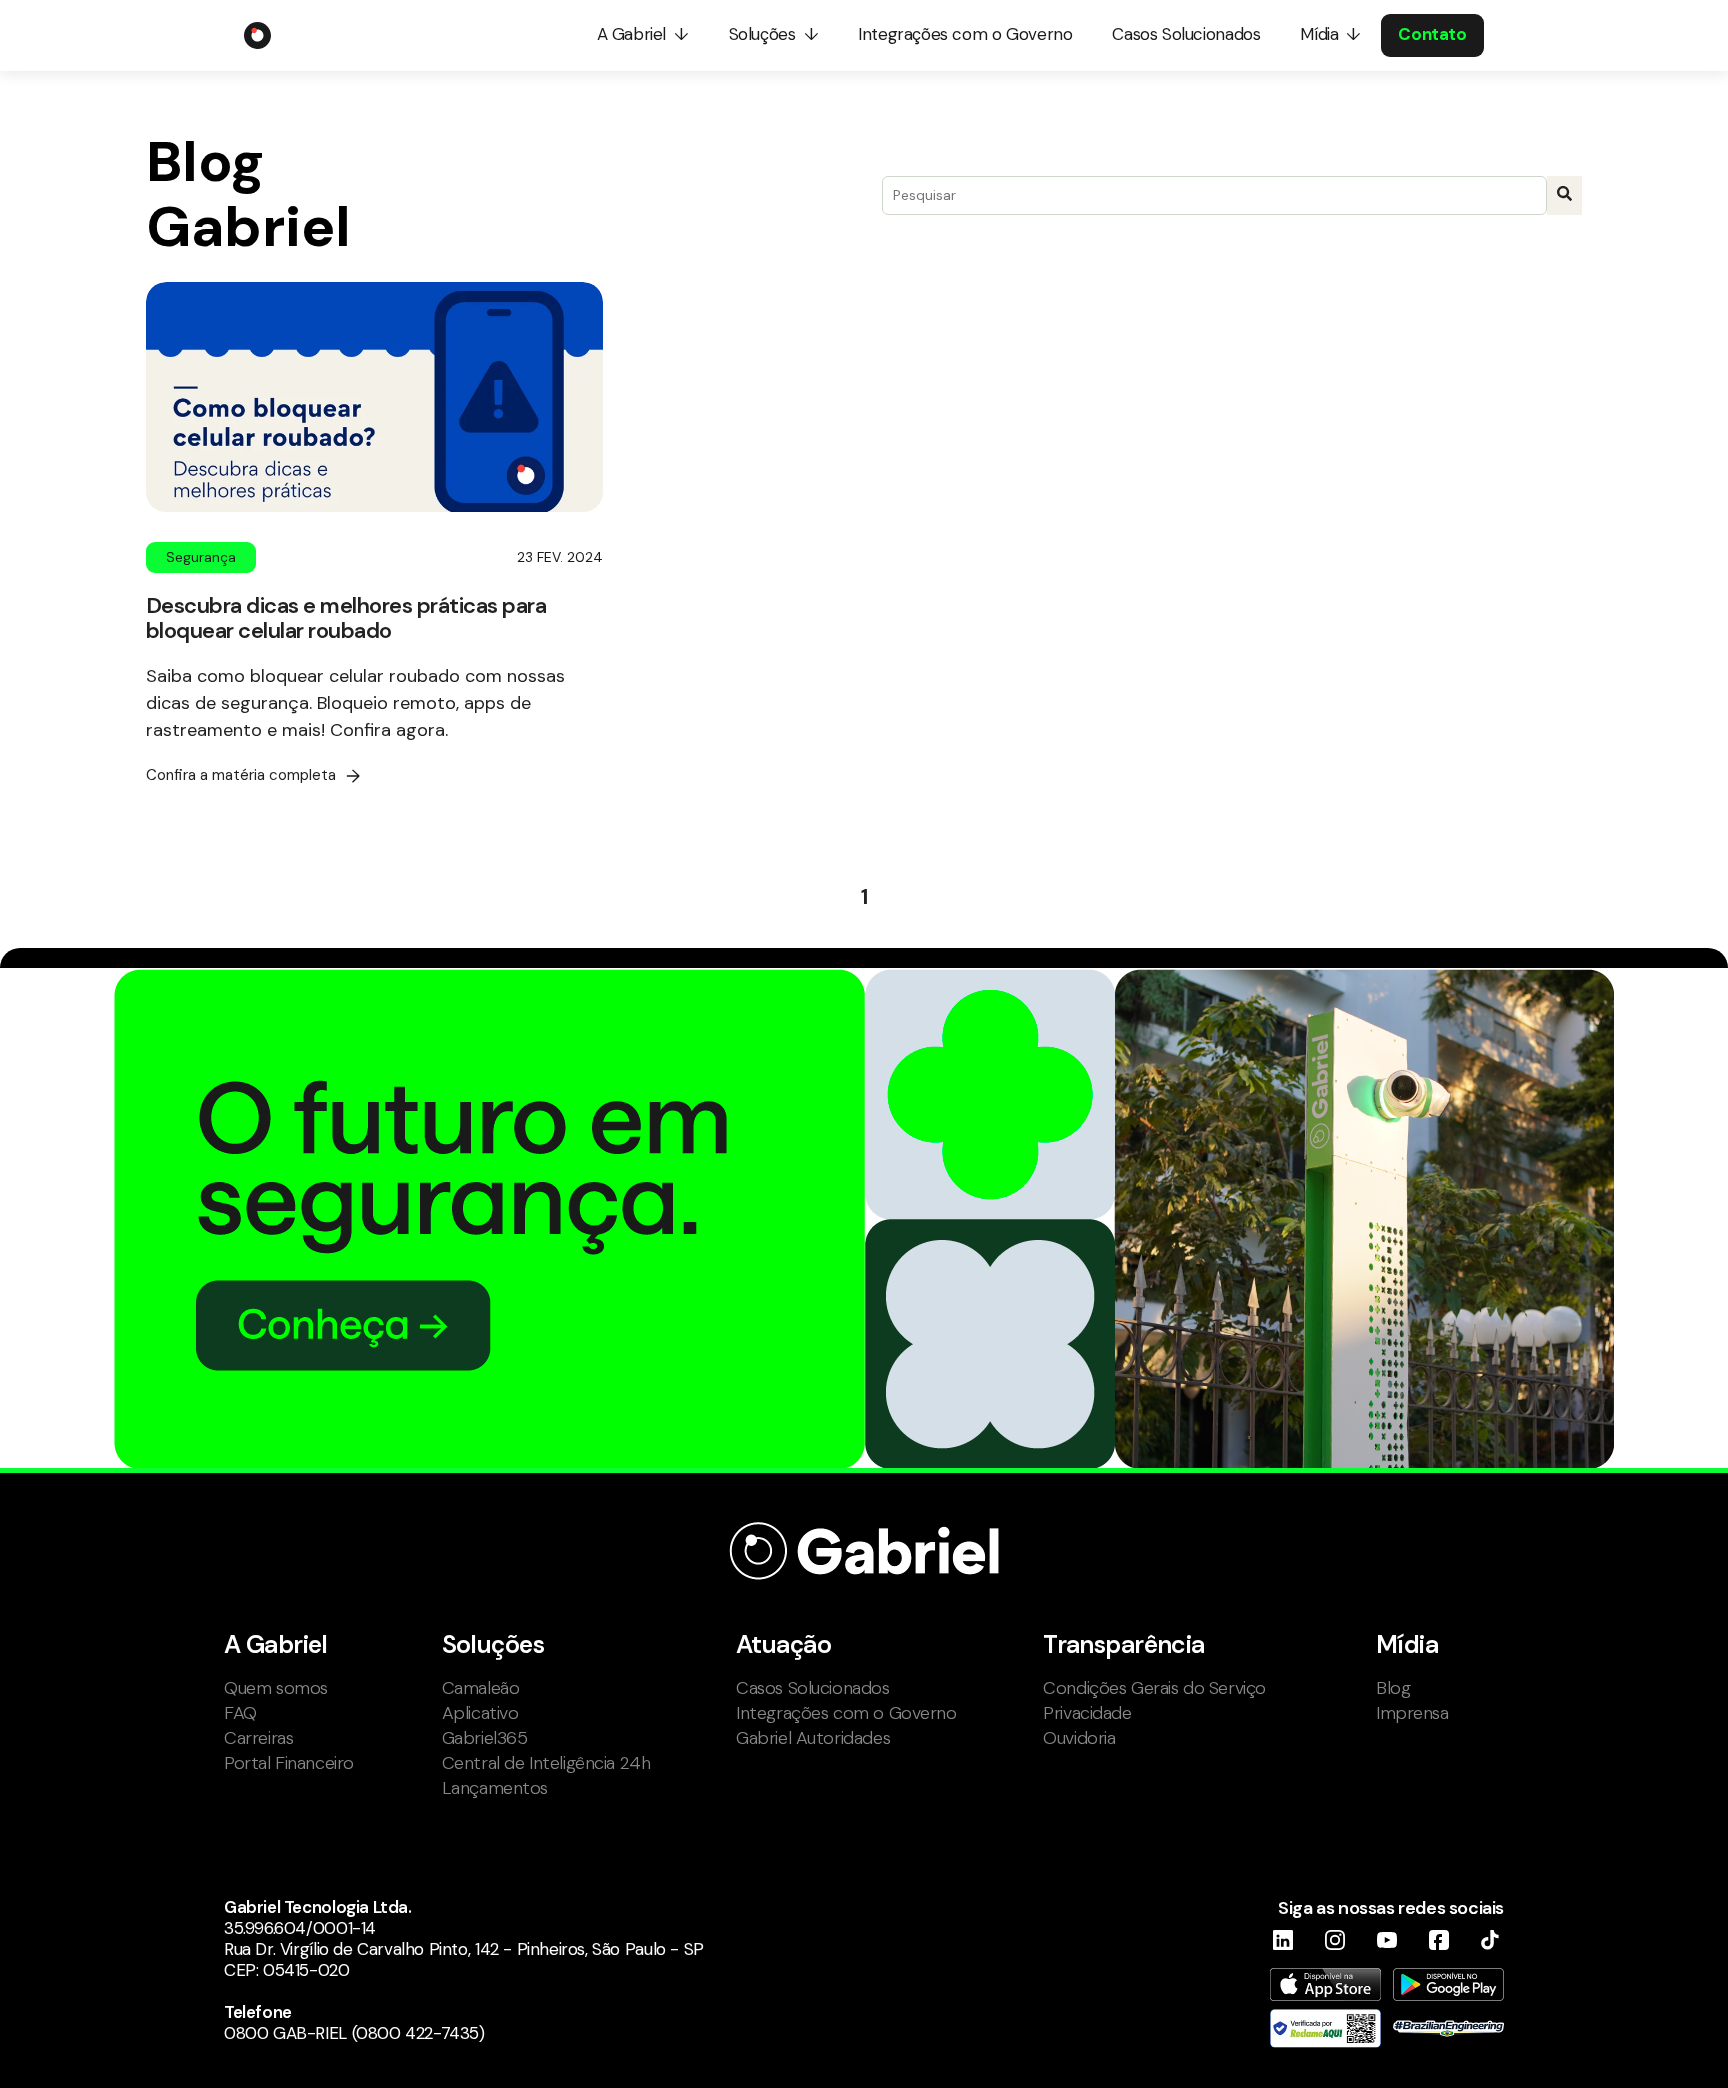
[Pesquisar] (1564, 195)
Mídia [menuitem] (1319, 34)
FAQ (240, 1713)
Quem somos (276, 1688)
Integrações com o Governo (846, 1713)
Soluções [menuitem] (762, 34)
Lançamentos (495, 1788)
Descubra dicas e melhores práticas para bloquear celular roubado (346, 618)
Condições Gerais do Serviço (1154, 1688)
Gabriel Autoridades (813, 1738)
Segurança (201, 557)
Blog (1393, 1688)
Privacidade (1087, 1713)
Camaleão (481, 1688)
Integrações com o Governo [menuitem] (965, 34)
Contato (1432, 34)
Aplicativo (480, 1713)
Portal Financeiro (289, 1763)
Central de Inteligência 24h (546, 1763)
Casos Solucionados (813, 1688)
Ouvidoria (1079, 1738)
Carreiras (258, 1738)
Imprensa (1412, 1713)
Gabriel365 (485, 1738)
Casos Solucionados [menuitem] (1186, 34)
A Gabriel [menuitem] (631, 34)
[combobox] (1214, 195)
